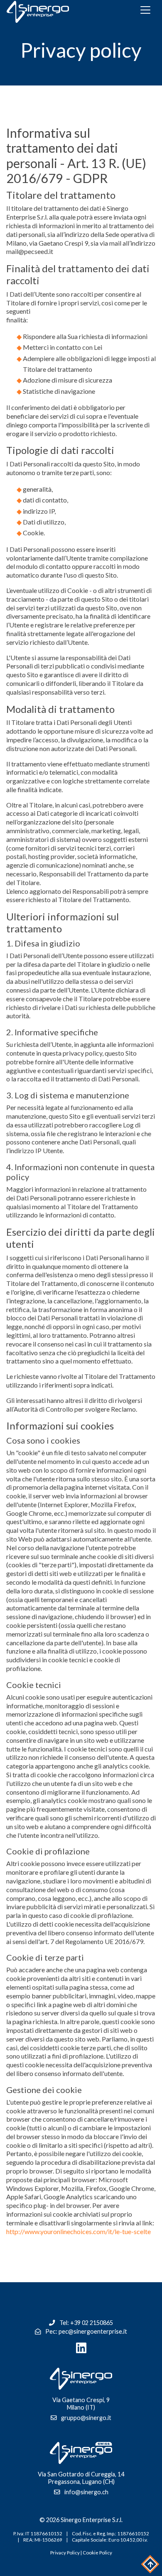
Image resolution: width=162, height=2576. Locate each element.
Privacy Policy (65, 2553)
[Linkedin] (81, 2348)
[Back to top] (150, 2564)
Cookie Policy (97, 2553)
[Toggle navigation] (145, 10)
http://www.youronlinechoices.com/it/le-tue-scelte (79, 2231)
